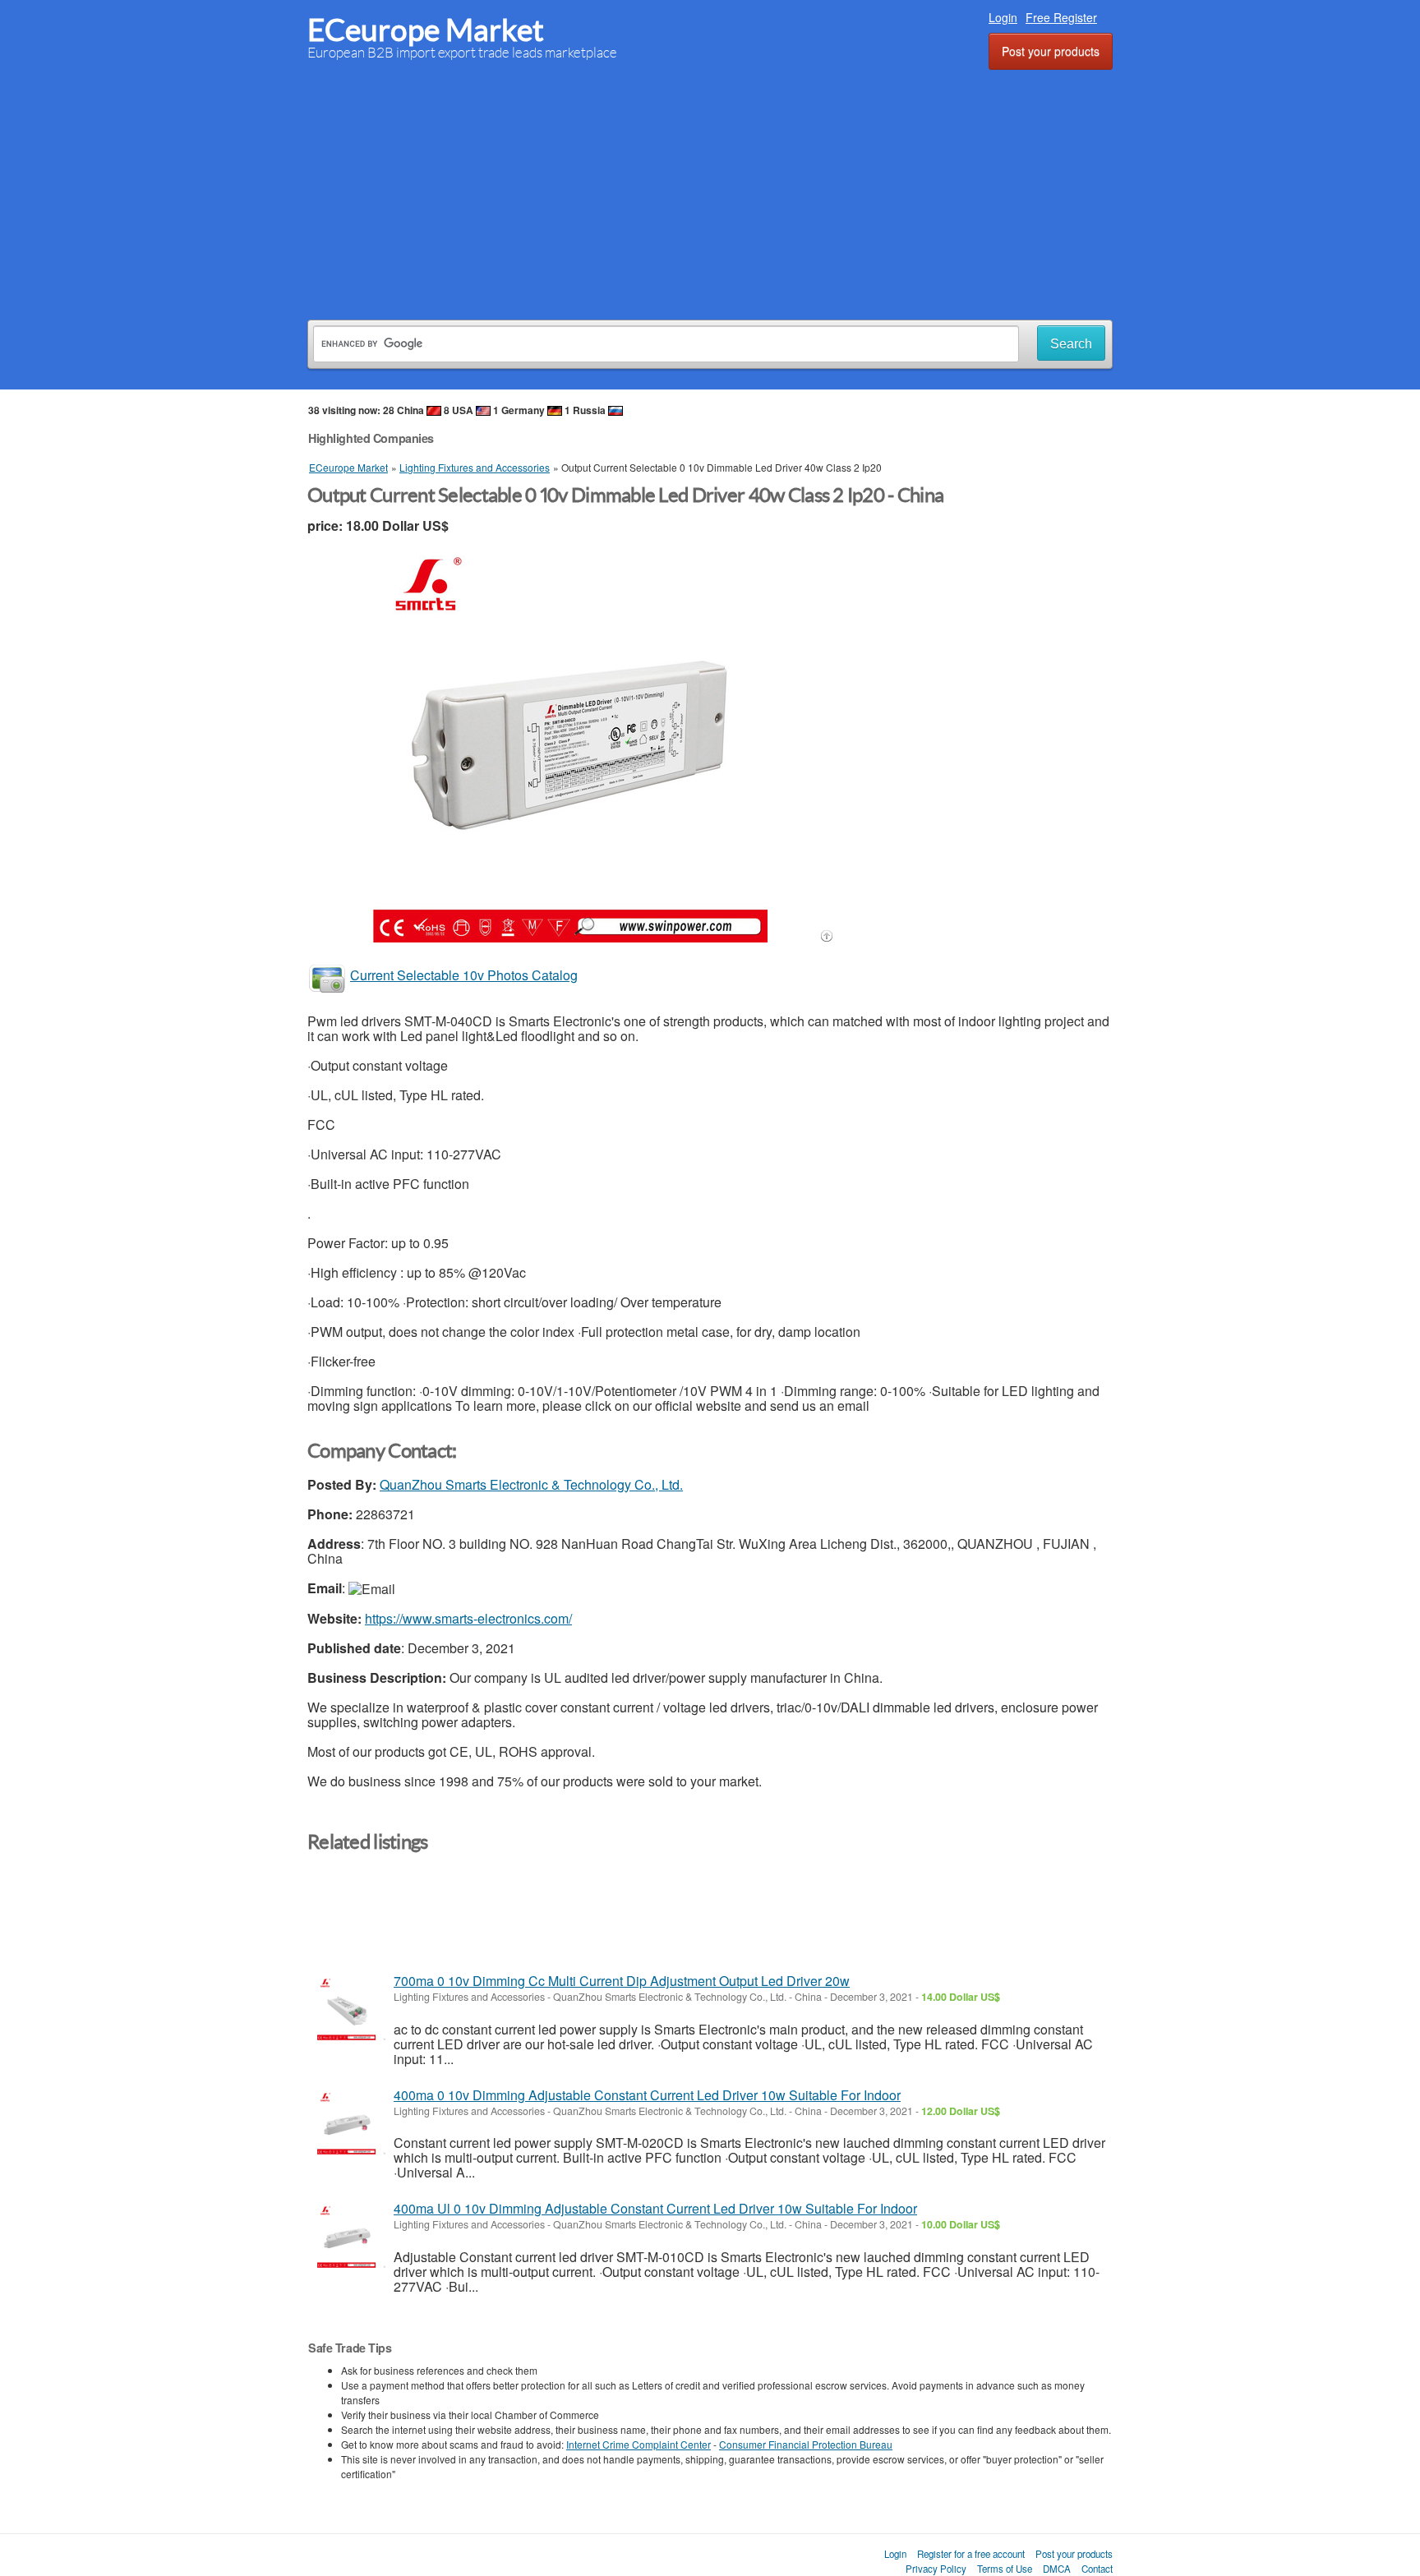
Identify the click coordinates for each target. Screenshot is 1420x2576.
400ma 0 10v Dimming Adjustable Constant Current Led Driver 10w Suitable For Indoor (647, 2095)
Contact (1097, 2569)
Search (1071, 344)
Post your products (1051, 51)
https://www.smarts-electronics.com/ (468, 1618)
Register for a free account (971, 2554)
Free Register (1061, 17)
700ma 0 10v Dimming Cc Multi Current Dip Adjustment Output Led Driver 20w (622, 1981)
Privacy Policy (936, 2569)
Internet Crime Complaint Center (639, 2444)
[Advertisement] (710, 192)
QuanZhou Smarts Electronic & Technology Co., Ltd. (531, 1484)
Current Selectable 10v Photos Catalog (464, 975)
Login (1003, 17)
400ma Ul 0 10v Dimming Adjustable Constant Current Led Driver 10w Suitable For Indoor (655, 2208)
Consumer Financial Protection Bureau (806, 2444)
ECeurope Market (426, 30)
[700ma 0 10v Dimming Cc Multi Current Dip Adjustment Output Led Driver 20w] (346, 2009)
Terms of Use (1005, 2569)
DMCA (1057, 2569)
